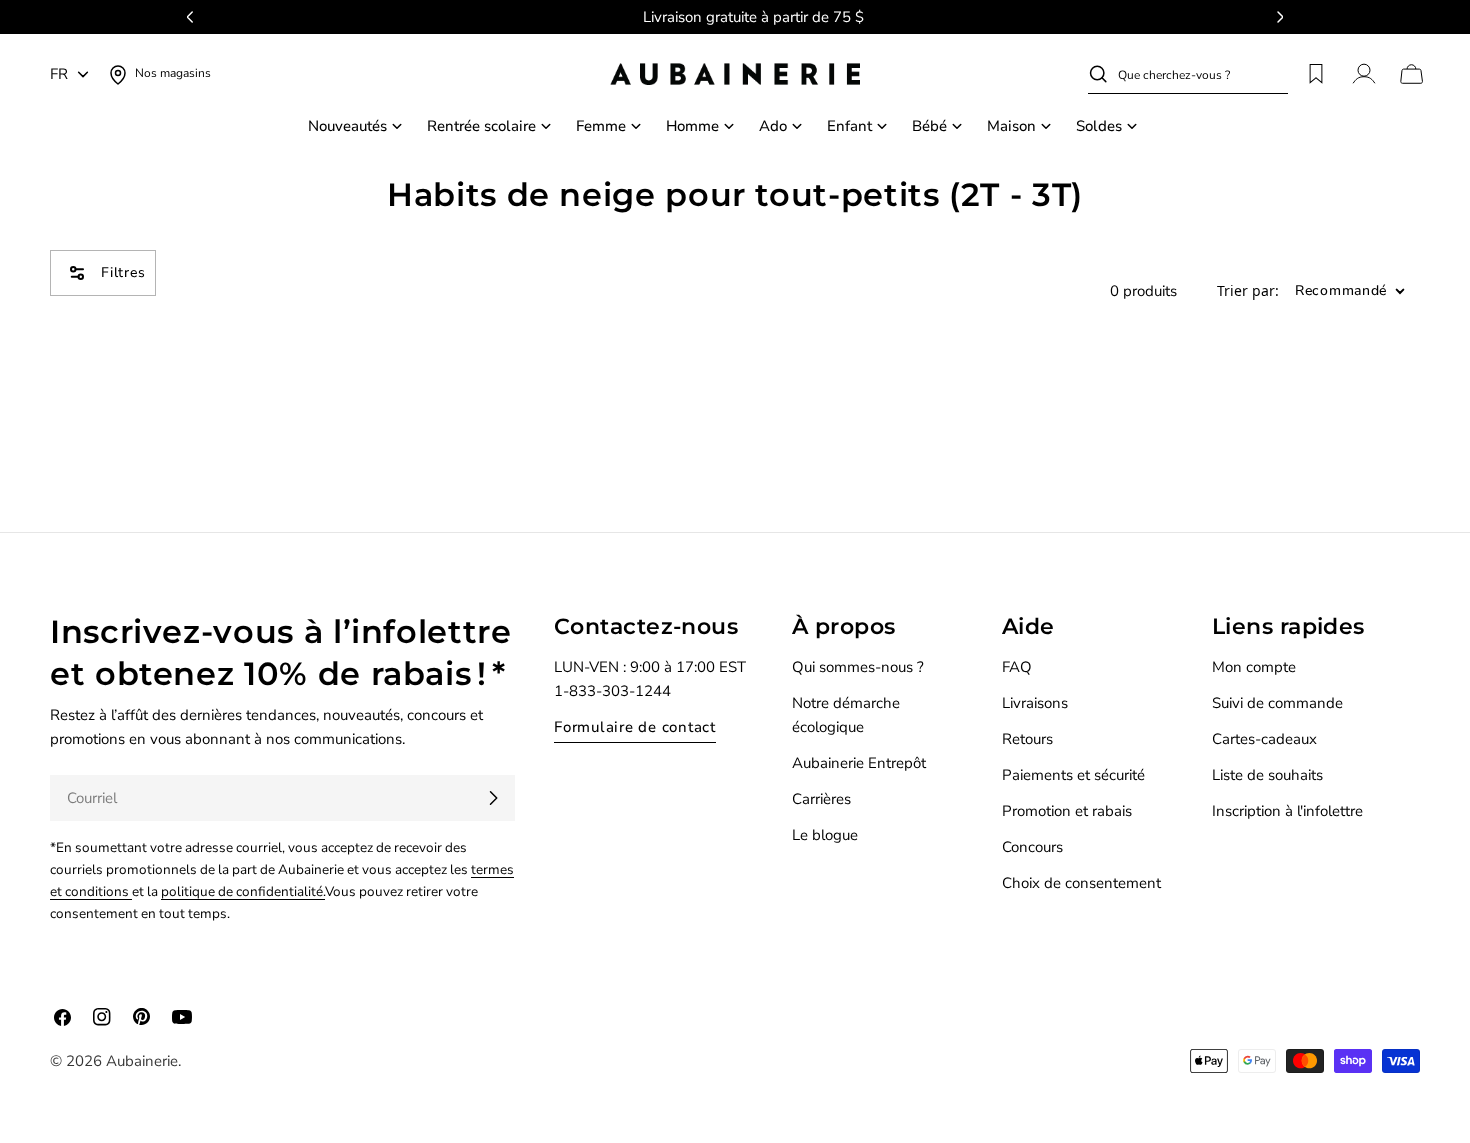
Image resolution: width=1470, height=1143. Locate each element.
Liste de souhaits (1267, 775)
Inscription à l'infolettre (1287, 811)
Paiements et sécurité (1073, 775)
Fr (59, 74)
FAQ (1017, 667)
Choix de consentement (1081, 883)
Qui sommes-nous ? (858, 667)
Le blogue (825, 835)
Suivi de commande (1277, 703)
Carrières (821, 799)
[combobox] (1203, 74)
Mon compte (1254, 667)
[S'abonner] (493, 798)
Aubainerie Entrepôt (859, 763)
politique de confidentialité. (243, 891)
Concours (1032, 847)
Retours (1027, 739)
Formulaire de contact (635, 727)
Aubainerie (142, 1061)
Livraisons (1035, 703)
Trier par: (1248, 291)
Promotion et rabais (1067, 811)
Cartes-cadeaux (1264, 739)
